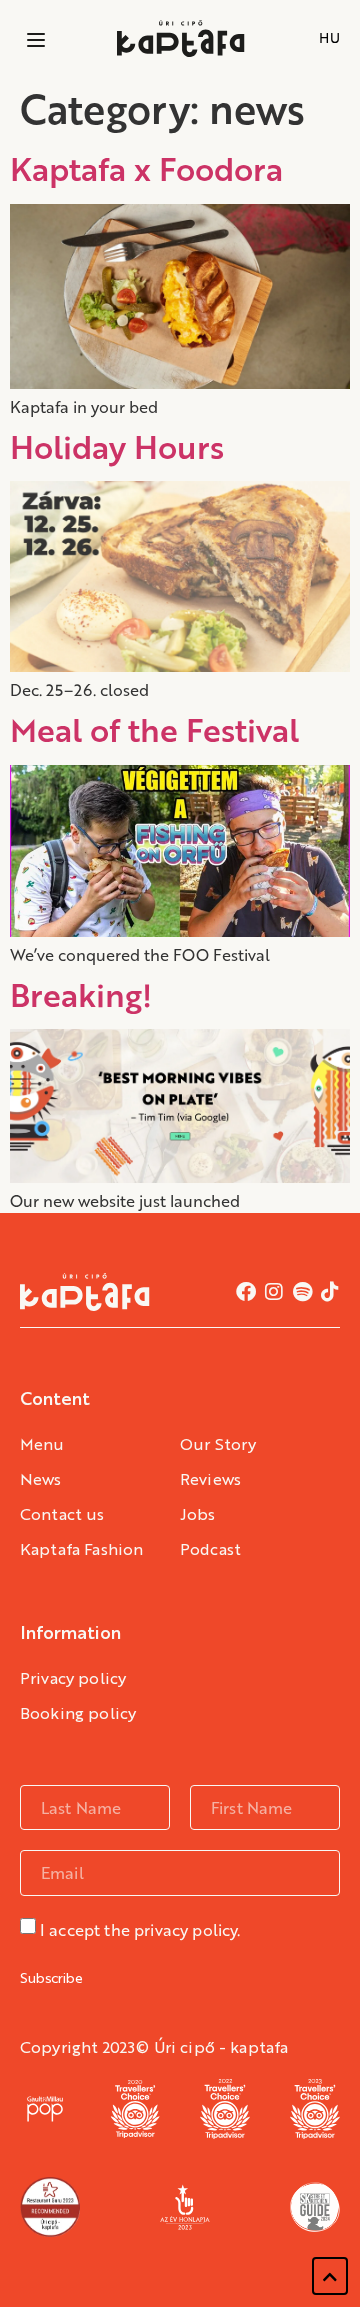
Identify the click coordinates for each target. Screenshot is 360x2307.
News (41, 1481)
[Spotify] (302, 1292)
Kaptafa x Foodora (146, 168)
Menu (42, 1446)
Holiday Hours (117, 446)
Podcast (210, 1551)
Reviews (210, 1481)
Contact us (62, 1516)
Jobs (198, 1516)
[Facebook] (246, 1292)
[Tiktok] (330, 1292)
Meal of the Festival (154, 729)
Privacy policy (73, 1680)
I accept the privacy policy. (140, 1929)
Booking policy (78, 1715)
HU (329, 37)
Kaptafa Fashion (81, 1551)
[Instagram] (274, 1292)
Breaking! (81, 994)
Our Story (218, 1446)
